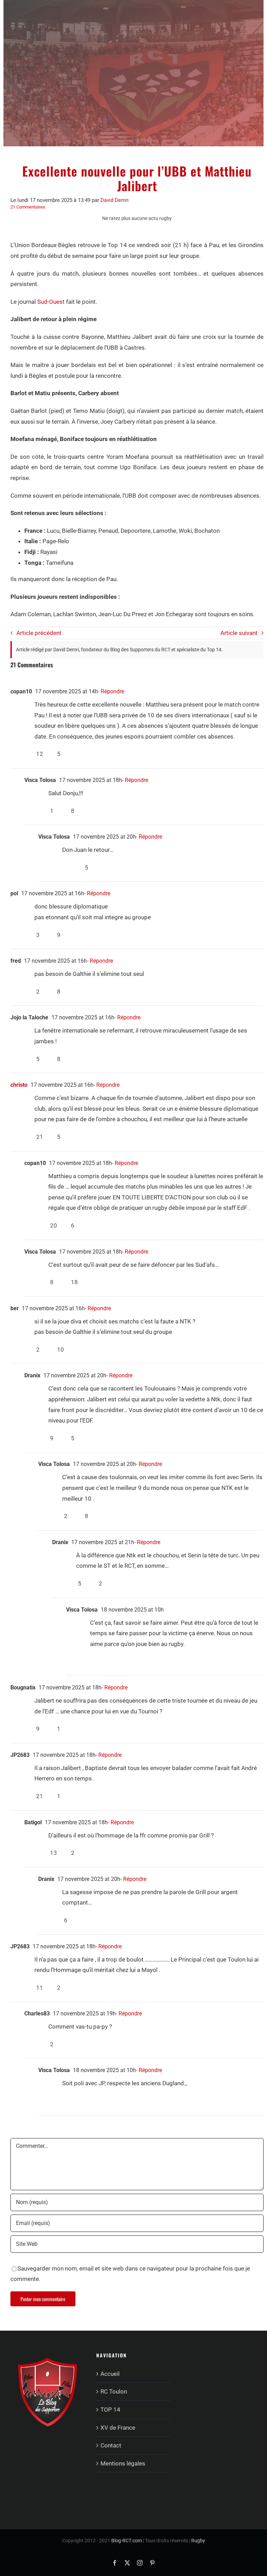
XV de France (118, 2428)
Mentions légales (123, 2463)
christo (19, 1085)
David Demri (115, 200)
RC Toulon (114, 2391)
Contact (111, 2445)
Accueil (110, 2374)
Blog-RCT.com (127, 2541)
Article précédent (39, 633)
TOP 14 (110, 2410)
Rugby (198, 2541)
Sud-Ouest (51, 302)
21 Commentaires (28, 207)
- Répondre (111, 691)
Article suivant (239, 633)
